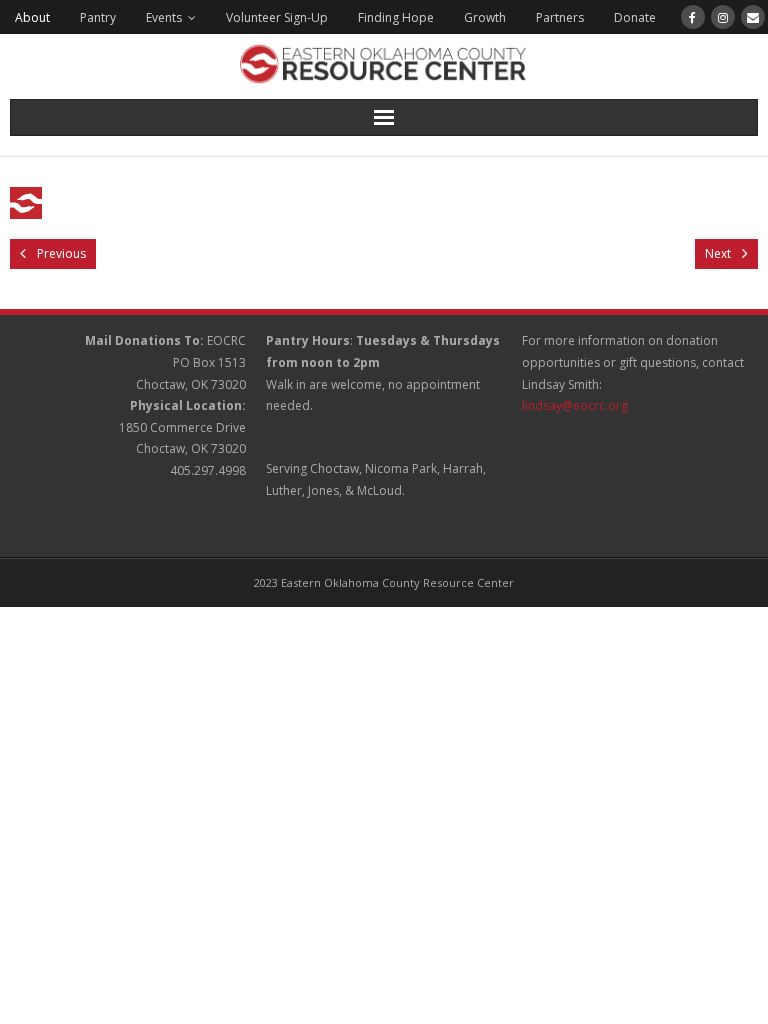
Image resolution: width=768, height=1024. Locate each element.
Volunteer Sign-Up (277, 17)
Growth (485, 17)
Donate (635, 17)
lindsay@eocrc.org (575, 405)
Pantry (98, 17)
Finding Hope (396, 17)
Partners (560, 17)
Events (164, 17)
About (32, 17)
